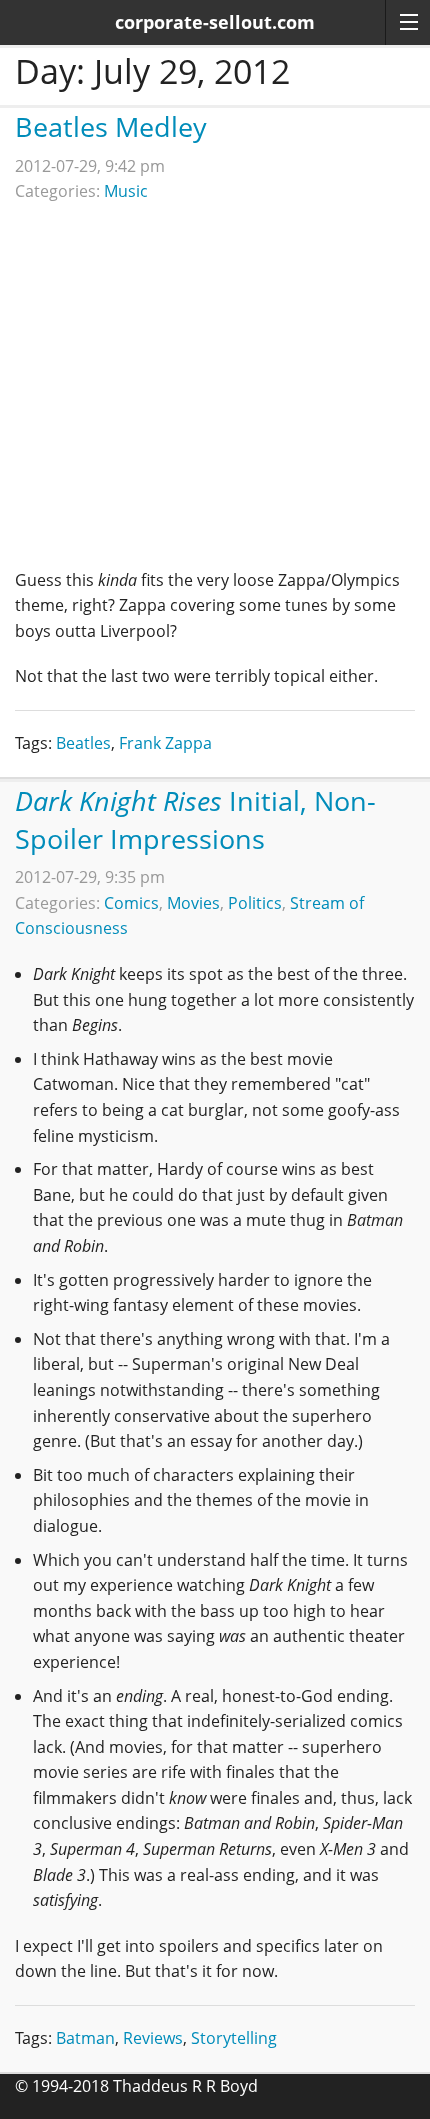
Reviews (153, 2038)
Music (126, 191)
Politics (255, 903)
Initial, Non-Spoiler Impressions (195, 819)
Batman (85, 2038)
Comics (131, 903)
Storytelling (234, 2038)
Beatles (83, 743)
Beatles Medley (111, 126)
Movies (193, 903)
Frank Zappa (165, 743)
